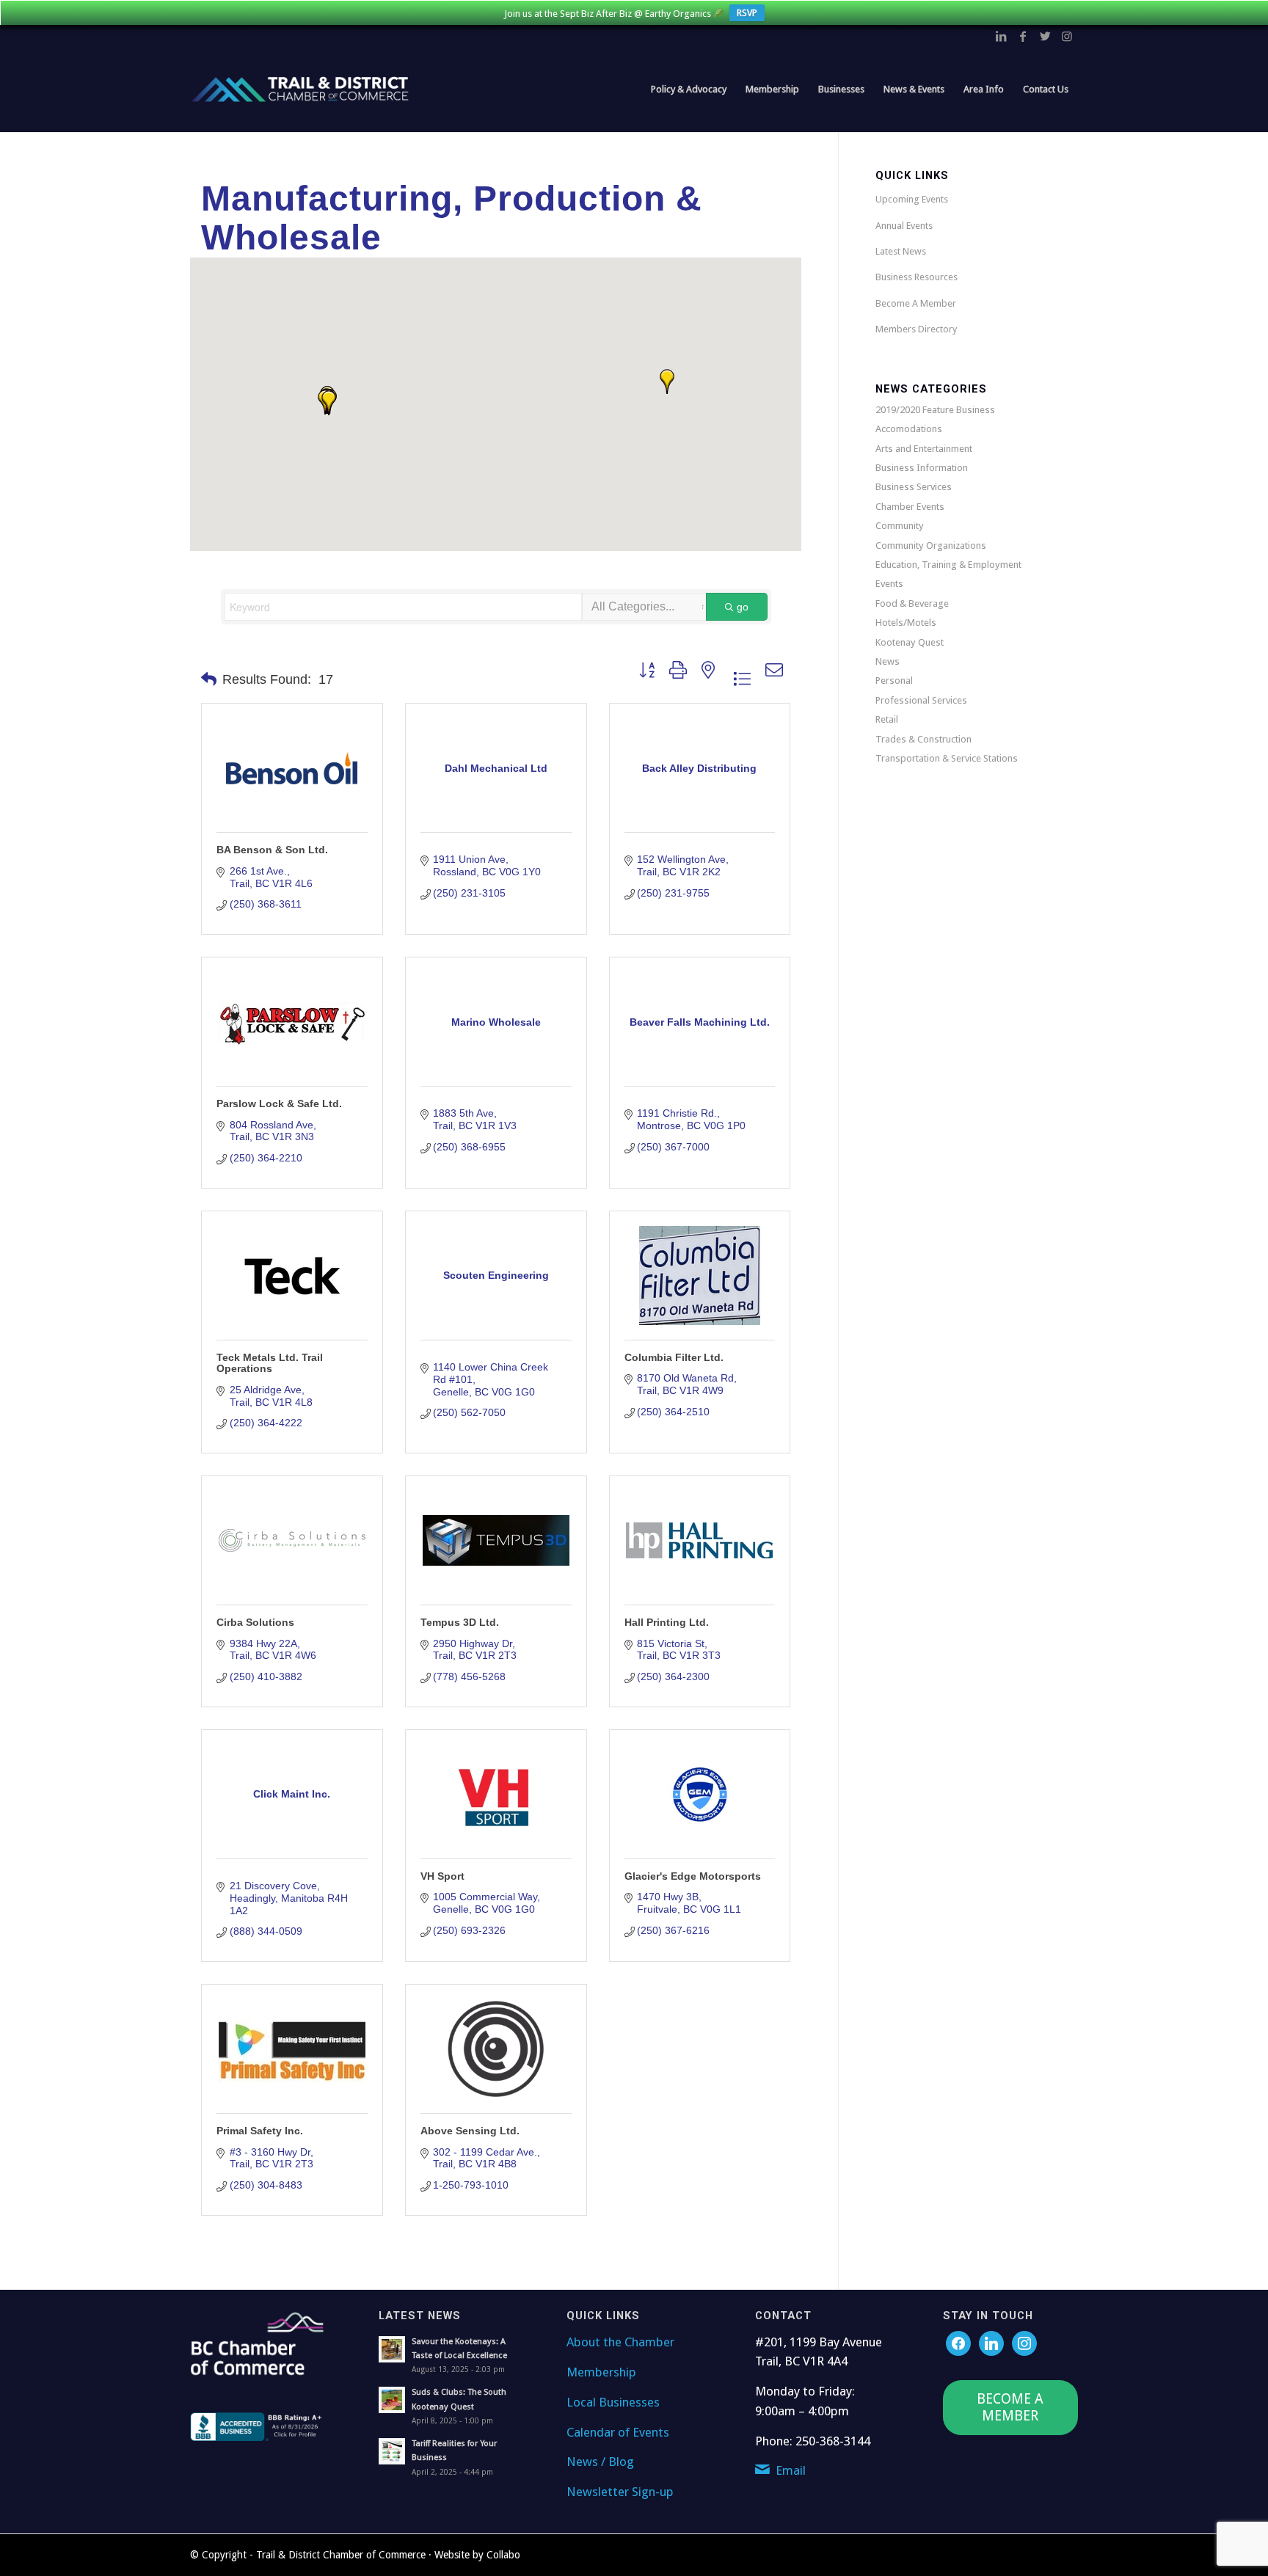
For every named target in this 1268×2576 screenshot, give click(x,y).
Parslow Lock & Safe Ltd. (279, 1103)
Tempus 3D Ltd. (460, 1622)
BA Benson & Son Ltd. (272, 850)
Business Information (922, 468)
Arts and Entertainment (924, 449)
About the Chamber (620, 2342)
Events (889, 584)
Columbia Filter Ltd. (674, 1357)
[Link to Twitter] (1045, 36)
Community (900, 526)
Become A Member (916, 303)
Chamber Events (910, 507)
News (888, 661)
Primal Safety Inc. (260, 2131)
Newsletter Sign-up (620, 2492)
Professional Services (921, 700)
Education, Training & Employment (948, 565)
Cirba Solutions (255, 1622)
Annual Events (904, 226)
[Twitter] (991, 2342)
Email (791, 2470)
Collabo (503, 2555)
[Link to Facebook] (1023, 36)
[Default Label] (1024, 2342)
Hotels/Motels (906, 623)
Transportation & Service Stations (947, 758)
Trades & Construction (923, 739)
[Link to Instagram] (1067, 36)
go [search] (743, 607)
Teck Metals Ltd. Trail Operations (270, 1363)
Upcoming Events (912, 199)
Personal (894, 681)
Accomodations (909, 429)
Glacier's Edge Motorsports (693, 1876)
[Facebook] (958, 2342)
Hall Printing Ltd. (667, 1622)
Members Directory (916, 329)
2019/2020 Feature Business (935, 410)
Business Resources (917, 277)
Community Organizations (931, 546)
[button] (329, 403)
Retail (887, 719)
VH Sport (442, 1876)
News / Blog (600, 2462)
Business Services (914, 487)
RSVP (747, 13)
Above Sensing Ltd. (470, 2131)
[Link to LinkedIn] (1001, 36)
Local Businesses (613, 2402)
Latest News (901, 251)
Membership (601, 2372)
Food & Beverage (912, 603)
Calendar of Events (618, 2432)
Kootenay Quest (910, 642)
